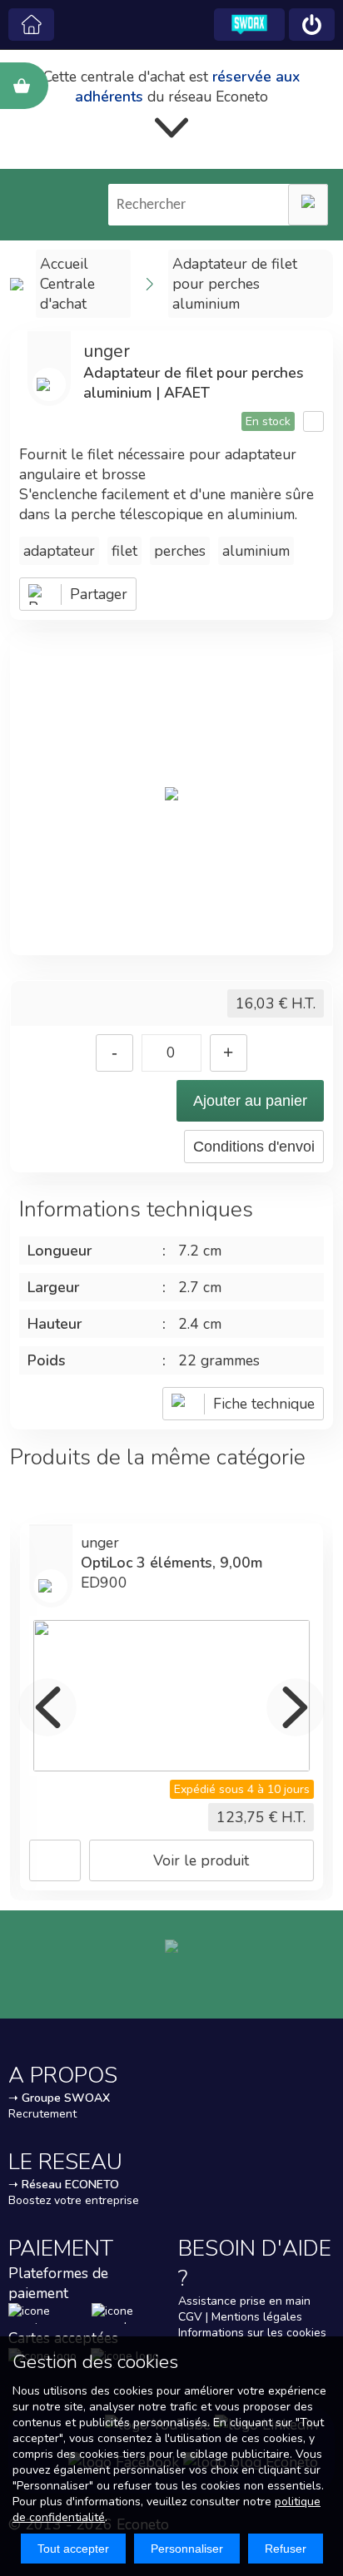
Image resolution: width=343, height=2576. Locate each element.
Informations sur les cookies (252, 2333)
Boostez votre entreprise (74, 2200)
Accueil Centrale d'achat (67, 284)
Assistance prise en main (244, 2301)
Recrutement (42, 2114)
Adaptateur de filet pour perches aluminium (235, 284)
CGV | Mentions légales (240, 2317)
